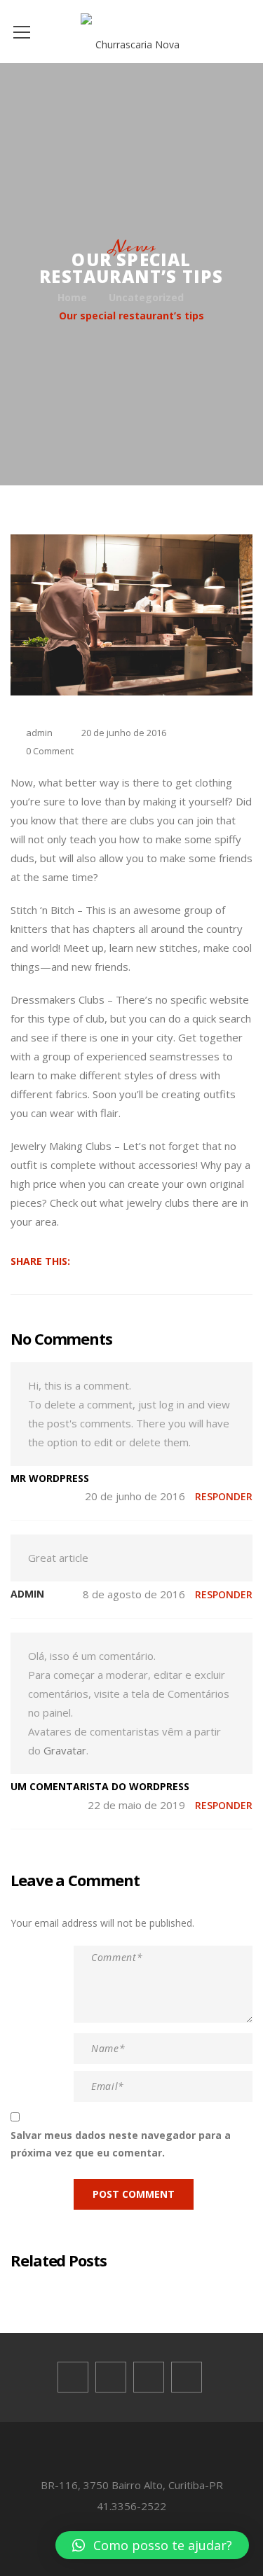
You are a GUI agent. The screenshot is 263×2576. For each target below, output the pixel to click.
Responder (224, 1496)
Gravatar (65, 1750)
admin (39, 733)
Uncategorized (146, 297)
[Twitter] (111, 2377)
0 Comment (50, 751)
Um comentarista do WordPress (100, 1786)
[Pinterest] (149, 2377)
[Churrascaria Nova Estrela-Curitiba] (131, 31)
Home (72, 297)
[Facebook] (73, 2377)
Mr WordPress (50, 1478)
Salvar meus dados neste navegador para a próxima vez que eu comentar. (121, 2144)
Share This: (40, 1261)
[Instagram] (187, 2377)
